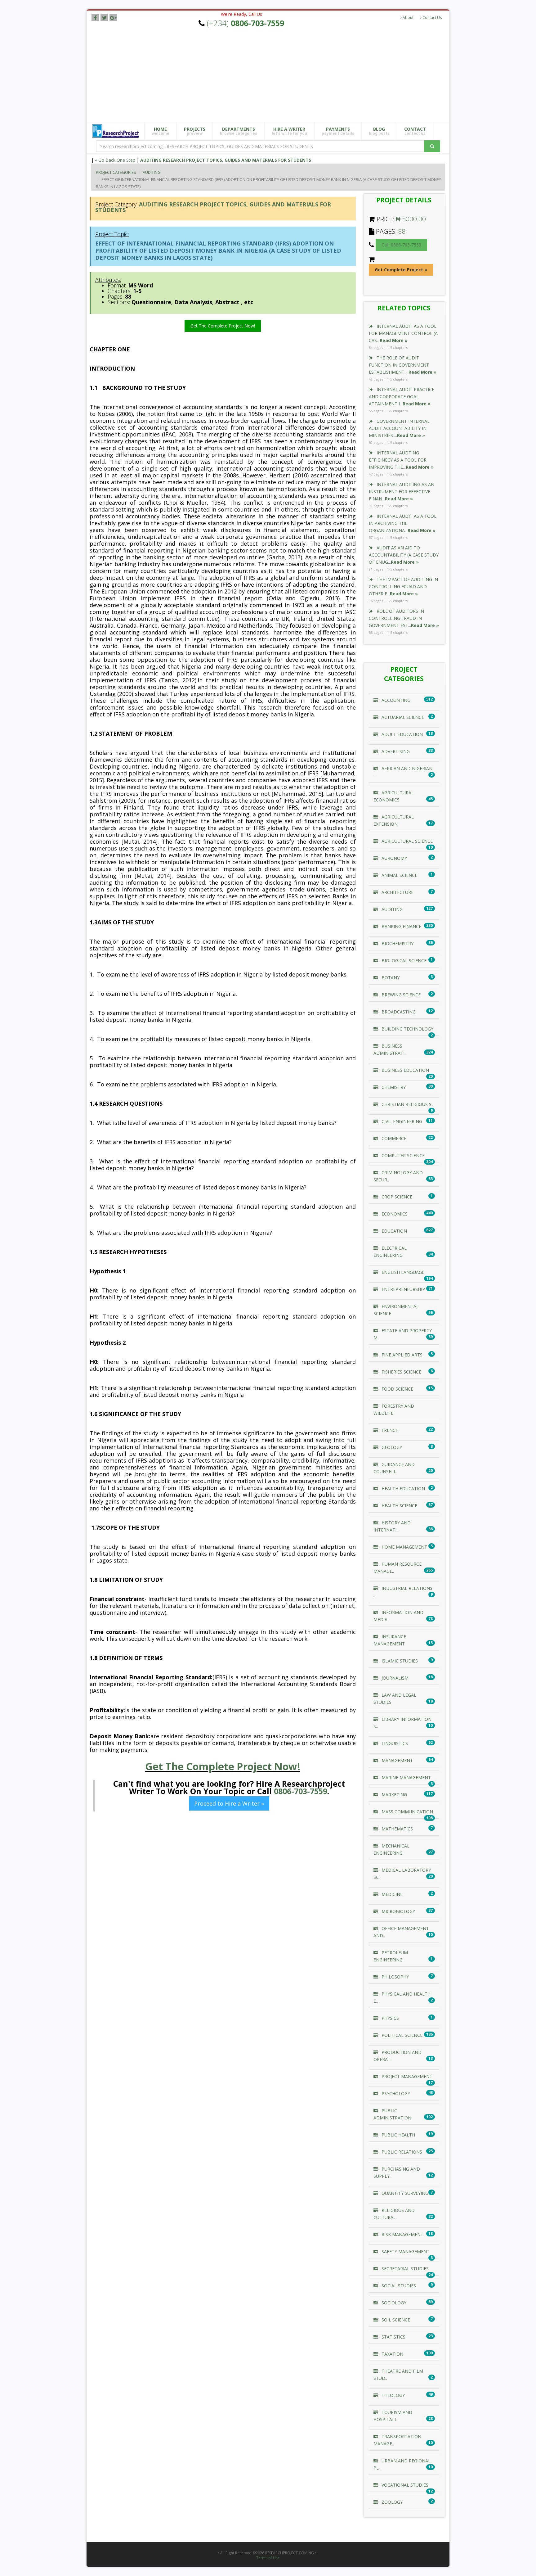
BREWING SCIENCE (400, 995)
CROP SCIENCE (396, 1197)
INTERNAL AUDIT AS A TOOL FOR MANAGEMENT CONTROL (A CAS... (403, 333)
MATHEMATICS (397, 1829)
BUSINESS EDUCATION (405, 1070)
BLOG (379, 131)
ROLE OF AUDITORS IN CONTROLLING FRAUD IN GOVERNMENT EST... (404, 618)
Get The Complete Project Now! (223, 326)
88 (402, 231)
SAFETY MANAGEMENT (405, 2251)
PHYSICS (390, 2018)
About (408, 18)
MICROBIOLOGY (398, 1911)
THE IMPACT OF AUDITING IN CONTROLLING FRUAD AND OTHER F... (403, 586)
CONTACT (415, 131)
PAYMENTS (338, 131)
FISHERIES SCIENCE (401, 1372)
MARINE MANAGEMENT (406, 1777)
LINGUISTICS (394, 1743)
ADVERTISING (395, 751)
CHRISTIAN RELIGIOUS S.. (407, 1104)
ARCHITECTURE (397, 892)
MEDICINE (391, 1894)
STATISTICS (393, 2337)
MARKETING (394, 1795)
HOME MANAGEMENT (404, 1547)
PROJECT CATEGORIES (116, 172)
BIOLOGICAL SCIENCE (403, 961)
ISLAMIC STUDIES (399, 1661)
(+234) (246, 23)
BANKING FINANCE (401, 926)
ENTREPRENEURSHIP (403, 1289)
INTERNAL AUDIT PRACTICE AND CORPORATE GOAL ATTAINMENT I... (402, 397)
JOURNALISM (394, 1678)
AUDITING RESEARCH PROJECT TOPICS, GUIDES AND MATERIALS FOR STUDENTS (226, 160)
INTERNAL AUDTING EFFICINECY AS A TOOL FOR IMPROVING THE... (401, 460)
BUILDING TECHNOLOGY (407, 1029)
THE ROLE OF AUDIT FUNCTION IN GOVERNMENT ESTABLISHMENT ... (403, 365)
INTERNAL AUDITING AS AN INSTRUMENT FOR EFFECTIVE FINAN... (402, 492)
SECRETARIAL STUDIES (404, 2269)
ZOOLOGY (391, 2502)
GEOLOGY (391, 1447)
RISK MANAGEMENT (402, 2234)
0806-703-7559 (301, 1791)
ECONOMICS (394, 1214)
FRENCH (389, 1430)
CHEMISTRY (393, 1087)
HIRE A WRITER (289, 131)
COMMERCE (393, 1138)
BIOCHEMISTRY (397, 943)
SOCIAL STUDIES (398, 2286)
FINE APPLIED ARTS (401, 1355)
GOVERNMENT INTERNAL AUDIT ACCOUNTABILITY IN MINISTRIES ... (399, 428)
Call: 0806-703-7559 (401, 245)
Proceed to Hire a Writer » (229, 1803)
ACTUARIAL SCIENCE (402, 717)
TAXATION (392, 2354)
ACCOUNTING (395, 700)
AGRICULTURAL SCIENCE (406, 841)
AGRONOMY (394, 858)
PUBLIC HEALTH (398, 2135)
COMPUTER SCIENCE (402, 1155)
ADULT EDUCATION (402, 734)
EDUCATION (394, 1231)
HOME (161, 131)
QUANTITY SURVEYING (404, 2193)
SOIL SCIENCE (395, 2320)
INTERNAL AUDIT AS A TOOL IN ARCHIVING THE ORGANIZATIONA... (403, 523)
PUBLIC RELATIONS (401, 2152)
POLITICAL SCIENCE (401, 2035)
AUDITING (152, 172)
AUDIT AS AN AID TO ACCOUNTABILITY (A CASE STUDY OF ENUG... (404, 555)
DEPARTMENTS (239, 131)
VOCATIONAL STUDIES (404, 2485)
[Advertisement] (273, 75)
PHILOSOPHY (395, 1977)
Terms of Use (268, 2558)
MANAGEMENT (397, 1760)
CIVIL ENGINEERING (401, 1121)
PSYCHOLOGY (395, 2093)
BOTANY (390, 978)
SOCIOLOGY (393, 2303)
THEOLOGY (393, 2395)
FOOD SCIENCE (397, 1389)
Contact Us (432, 18)
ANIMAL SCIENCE (399, 875)
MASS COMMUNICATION (407, 1812)
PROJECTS (195, 131)
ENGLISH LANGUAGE (402, 1272)
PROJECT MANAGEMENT (406, 2076)
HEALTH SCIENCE (399, 1506)
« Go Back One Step (115, 160)
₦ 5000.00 (411, 219)
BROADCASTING (398, 1012)
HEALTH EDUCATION (403, 1489)
